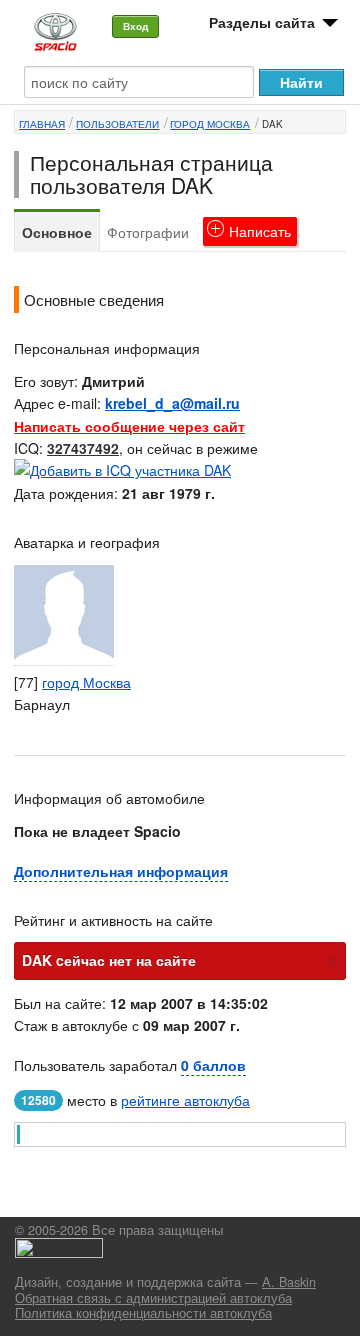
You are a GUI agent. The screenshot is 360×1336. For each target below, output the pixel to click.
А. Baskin (289, 1282)
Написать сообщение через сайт (129, 426)
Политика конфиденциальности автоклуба (143, 1313)
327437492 (83, 448)
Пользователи (117, 124)
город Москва (210, 124)
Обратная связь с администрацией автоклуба (153, 1298)
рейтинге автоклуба (185, 1100)
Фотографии (148, 232)
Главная (42, 124)
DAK (272, 124)
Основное (57, 232)
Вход (135, 26)
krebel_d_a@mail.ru (172, 403)
